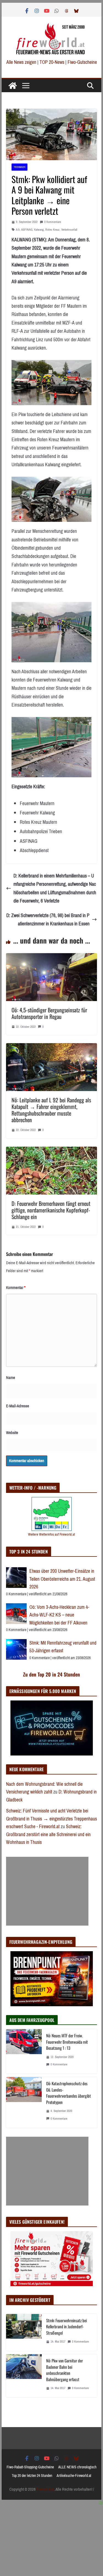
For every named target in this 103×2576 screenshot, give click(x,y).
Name (11, 1378)
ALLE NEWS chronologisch (77, 2467)
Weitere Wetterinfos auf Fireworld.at (51, 1534)
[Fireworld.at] (13, 86)
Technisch (20, 167)
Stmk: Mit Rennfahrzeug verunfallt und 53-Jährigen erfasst (63, 1647)
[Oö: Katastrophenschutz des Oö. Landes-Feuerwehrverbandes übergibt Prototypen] (24, 2102)
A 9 (18, 230)
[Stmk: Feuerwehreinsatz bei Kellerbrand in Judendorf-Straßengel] (24, 2333)
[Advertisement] (47, 1891)
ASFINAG (27, 230)
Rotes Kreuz (52, 230)
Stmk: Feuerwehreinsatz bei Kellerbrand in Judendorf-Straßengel (66, 2326)
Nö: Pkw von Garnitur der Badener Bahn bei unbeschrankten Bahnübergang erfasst (65, 2370)
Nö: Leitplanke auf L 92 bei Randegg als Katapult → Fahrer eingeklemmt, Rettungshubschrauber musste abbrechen (51, 1110)
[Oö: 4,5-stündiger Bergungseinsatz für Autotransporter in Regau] (52, 957)
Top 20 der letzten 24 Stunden (32, 2476)
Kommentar (16, 1288)
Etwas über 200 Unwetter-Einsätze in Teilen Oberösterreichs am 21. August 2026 (62, 1579)
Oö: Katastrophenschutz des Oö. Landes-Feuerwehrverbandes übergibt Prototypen (69, 2093)
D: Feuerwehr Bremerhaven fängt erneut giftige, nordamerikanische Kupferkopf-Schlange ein (51, 1210)
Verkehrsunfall (69, 230)
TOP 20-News (52, 62)
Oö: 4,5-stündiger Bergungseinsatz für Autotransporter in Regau (49, 1013)
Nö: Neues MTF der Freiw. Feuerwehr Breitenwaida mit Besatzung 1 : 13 (67, 2042)
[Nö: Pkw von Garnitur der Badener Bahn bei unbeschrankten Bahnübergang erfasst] (24, 2376)
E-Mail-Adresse (18, 1406)
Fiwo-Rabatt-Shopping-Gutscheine (30, 2467)
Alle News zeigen (21, 62)
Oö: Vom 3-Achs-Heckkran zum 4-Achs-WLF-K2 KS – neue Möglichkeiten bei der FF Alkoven (59, 1615)
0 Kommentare (53, 222)
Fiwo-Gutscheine (82, 62)
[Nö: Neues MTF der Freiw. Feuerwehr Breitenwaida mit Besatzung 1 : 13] (24, 2051)
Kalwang (39, 230)
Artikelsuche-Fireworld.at (74, 2476)
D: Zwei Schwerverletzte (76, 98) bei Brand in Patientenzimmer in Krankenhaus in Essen (48, 920)
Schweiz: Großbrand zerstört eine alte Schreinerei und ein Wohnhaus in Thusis (48, 1834)
